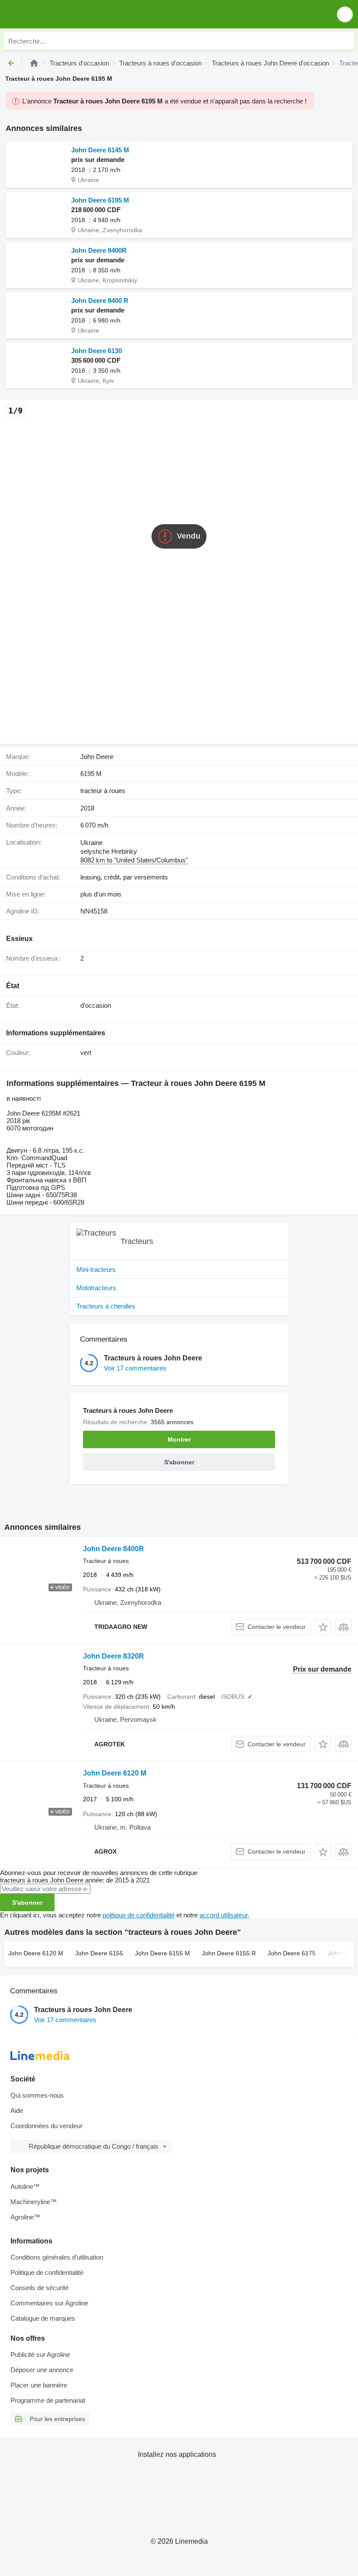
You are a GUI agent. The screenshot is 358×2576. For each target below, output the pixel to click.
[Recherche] (345, 41)
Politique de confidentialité (47, 2272)
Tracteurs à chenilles (106, 1306)
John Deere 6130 (96, 351)
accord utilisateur (224, 1915)
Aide (17, 2111)
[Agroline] (34, 63)
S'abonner (27, 1903)
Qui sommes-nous (37, 2095)
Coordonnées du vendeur (46, 2126)
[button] (345, 14)
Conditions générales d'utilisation (57, 2257)
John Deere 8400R (99, 250)
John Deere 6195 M (100, 200)
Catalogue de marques (43, 2318)
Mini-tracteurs (96, 1269)
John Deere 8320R (114, 1656)
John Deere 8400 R (100, 301)
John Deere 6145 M (100, 150)
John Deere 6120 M (115, 1773)
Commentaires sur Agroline (49, 2303)
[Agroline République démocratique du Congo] (57, 14)
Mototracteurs (96, 1288)
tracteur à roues (103, 791)
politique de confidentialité (139, 1915)
